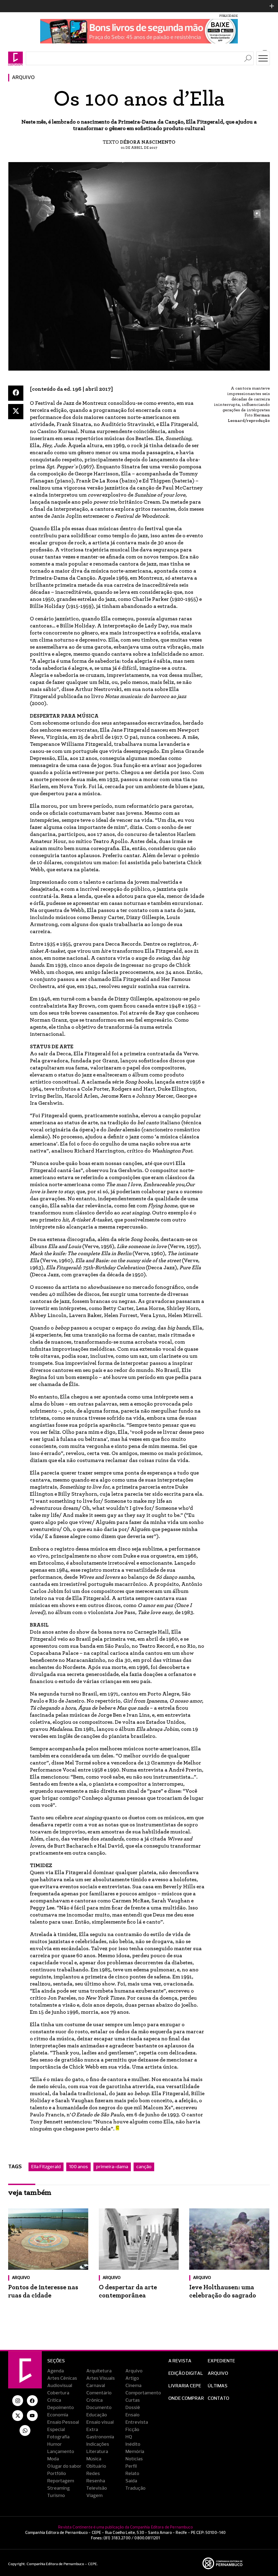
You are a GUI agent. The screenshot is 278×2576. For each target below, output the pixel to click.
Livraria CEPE (185, 2386)
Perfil (131, 2466)
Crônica (94, 2400)
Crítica (54, 2400)
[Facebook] (16, 393)
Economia (58, 2415)
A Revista (180, 2361)
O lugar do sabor (64, 2466)
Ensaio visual (100, 2422)
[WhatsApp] (25, 2430)
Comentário (99, 2393)
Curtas (133, 2400)
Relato (132, 2474)
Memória (135, 2452)
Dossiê (133, 2408)
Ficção (132, 2430)
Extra (92, 2430)
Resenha (96, 2481)
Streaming (59, 2488)
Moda (53, 2459)
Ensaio (132, 2415)
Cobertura (58, 2393)
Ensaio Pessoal (63, 2422)
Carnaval (96, 2386)
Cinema (133, 2386)
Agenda (56, 2371)
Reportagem (61, 2481)
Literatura (97, 2452)
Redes (93, 2474)
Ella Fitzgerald (46, 2167)
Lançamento (61, 2452)
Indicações (98, 2444)
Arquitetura (99, 2371)
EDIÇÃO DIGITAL (186, 2373)
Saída (131, 2481)
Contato (218, 2398)
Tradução (135, 2488)
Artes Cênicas (62, 2378)
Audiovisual (60, 2386)
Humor (55, 2444)
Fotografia (58, 2437)
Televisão (97, 2488)
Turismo (56, 2496)
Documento (99, 2408)
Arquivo (23, 78)
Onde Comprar (186, 2398)
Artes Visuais (101, 2378)
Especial (56, 2430)
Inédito (133, 2444)
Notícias (134, 2459)
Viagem (94, 2496)
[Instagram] (18, 2401)
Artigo (132, 2378)
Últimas (218, 2386)
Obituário (96, 2466)
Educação (97, 2415)
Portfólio (57, 2474)
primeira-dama (112, 2167)
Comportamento (143, 2393)
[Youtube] (32, 2416)
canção (144, 2167)
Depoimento (61, 2408)
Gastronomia (100, 2437)
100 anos (78, 2167)
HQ (129, 2437)
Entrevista (137, 2422)
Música (94, 2459)
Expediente (221, 2361)
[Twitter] (16, 412)
